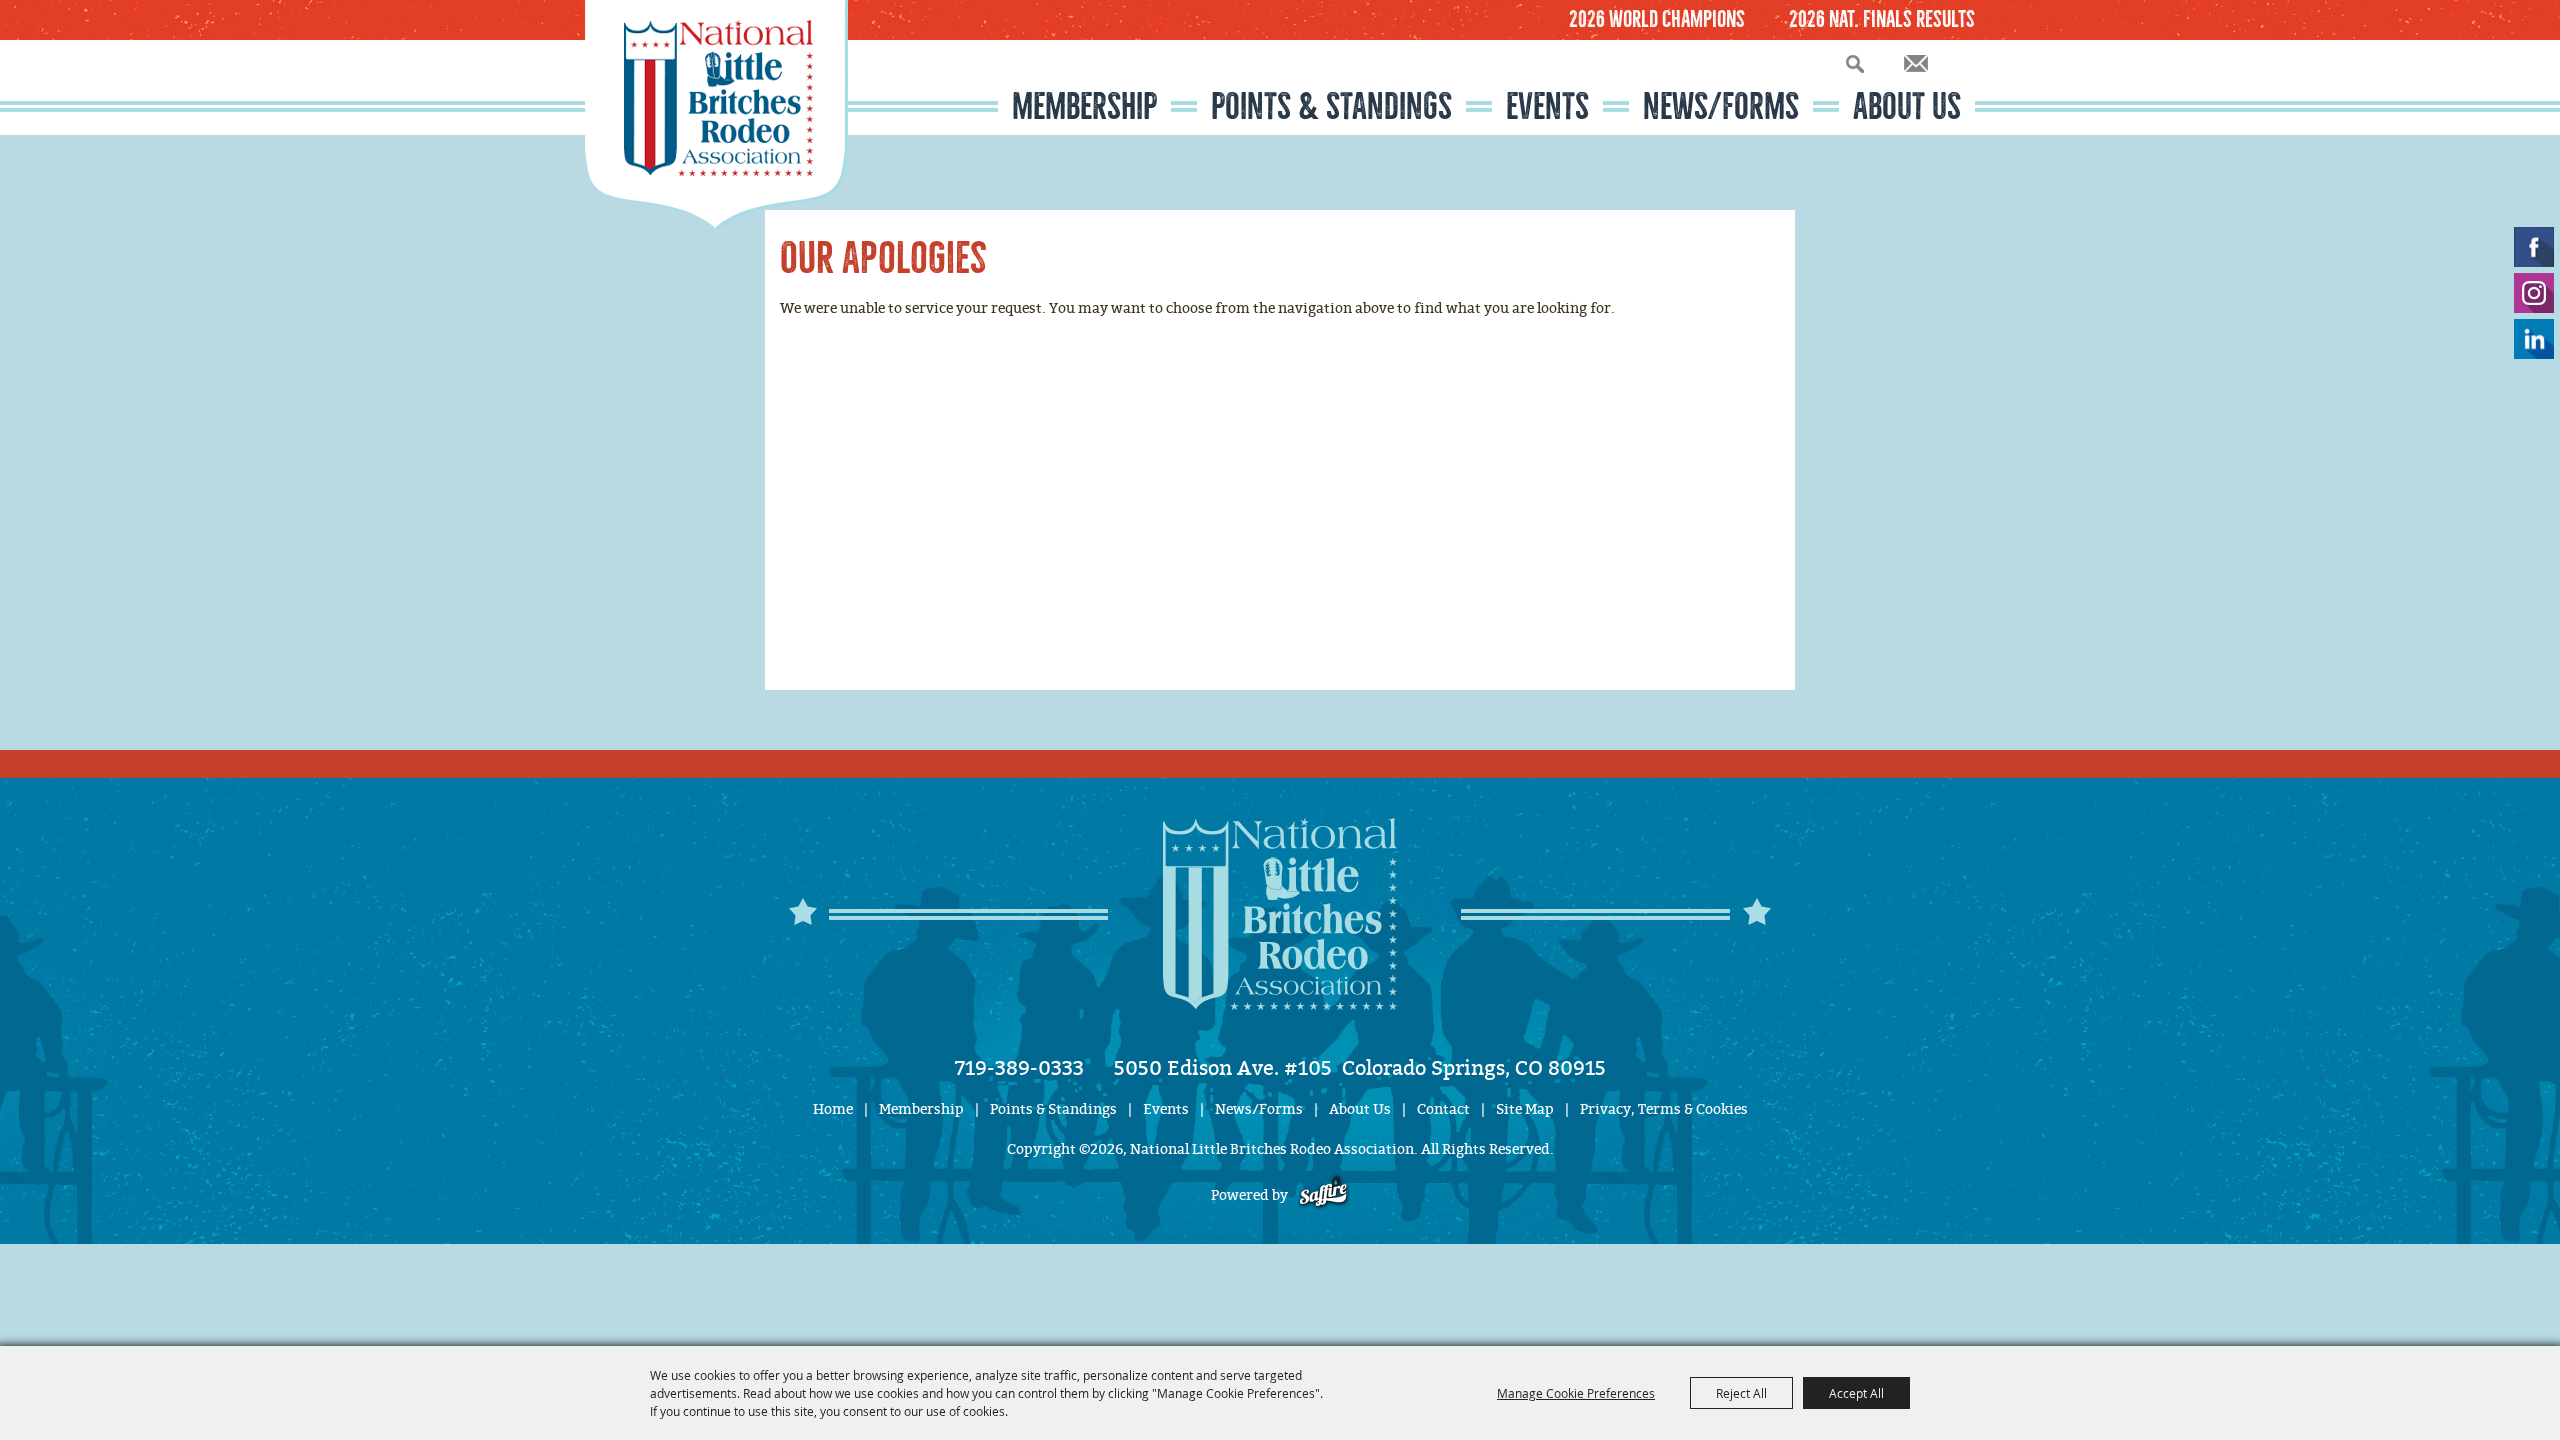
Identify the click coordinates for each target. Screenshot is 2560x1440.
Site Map (1525, 1109)
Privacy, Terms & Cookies (1664, 1109)
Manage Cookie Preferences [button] (1576, 1393)
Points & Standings (1331, 106)
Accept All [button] (1856, 1393)
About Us (1907, 106)
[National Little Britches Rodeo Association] (716, 115)
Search (1855, 63)
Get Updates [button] (1916, 63)
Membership (1084, 106)
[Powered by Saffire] (1323, 1195)
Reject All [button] (1741, 1393)
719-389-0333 (1019, 1068)
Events (1547, 106)
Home (833, 1109)
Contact (1443, 1109)
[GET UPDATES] (1916, 64)
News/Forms (1721, 106)
